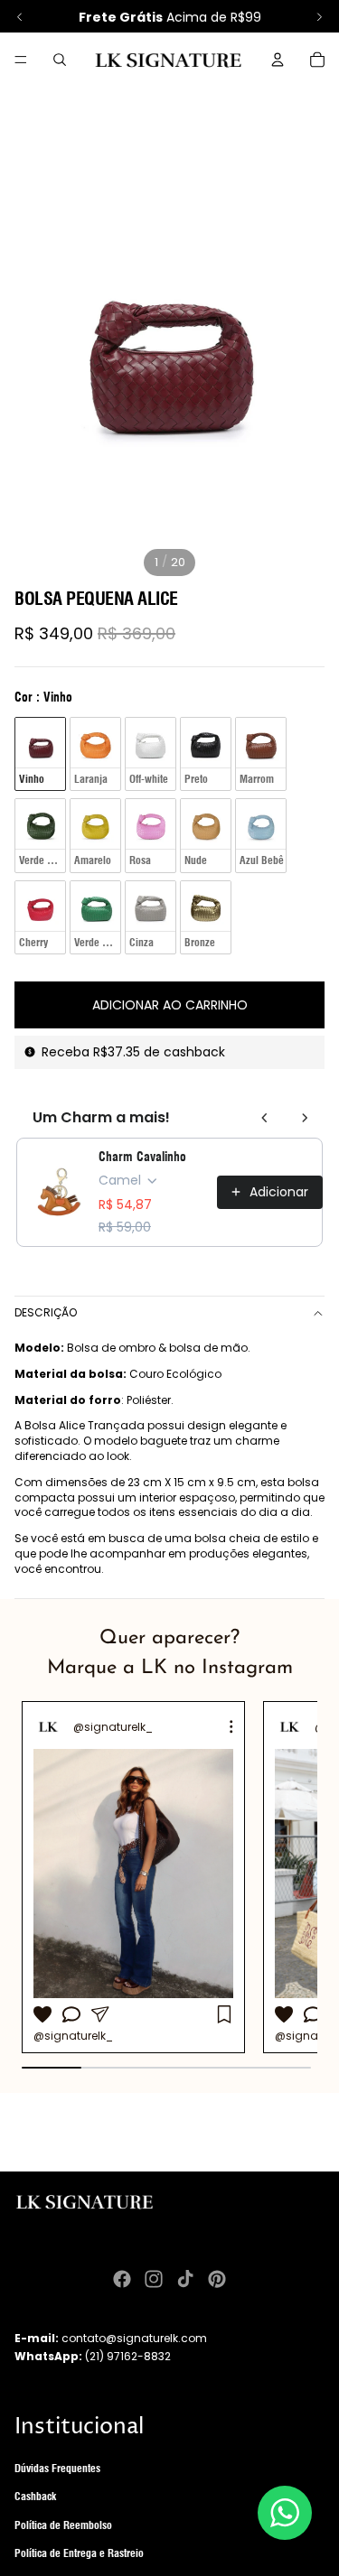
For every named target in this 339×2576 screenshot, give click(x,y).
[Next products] (305, 1118)
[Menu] (21, 60)
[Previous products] (265, 1118)
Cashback (35, 2496)
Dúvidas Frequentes (57, 2468)
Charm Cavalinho (142, 1157)
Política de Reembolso (63, 2525)
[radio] (40, 754)
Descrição (46, 1312)
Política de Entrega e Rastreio (79, 2553)
